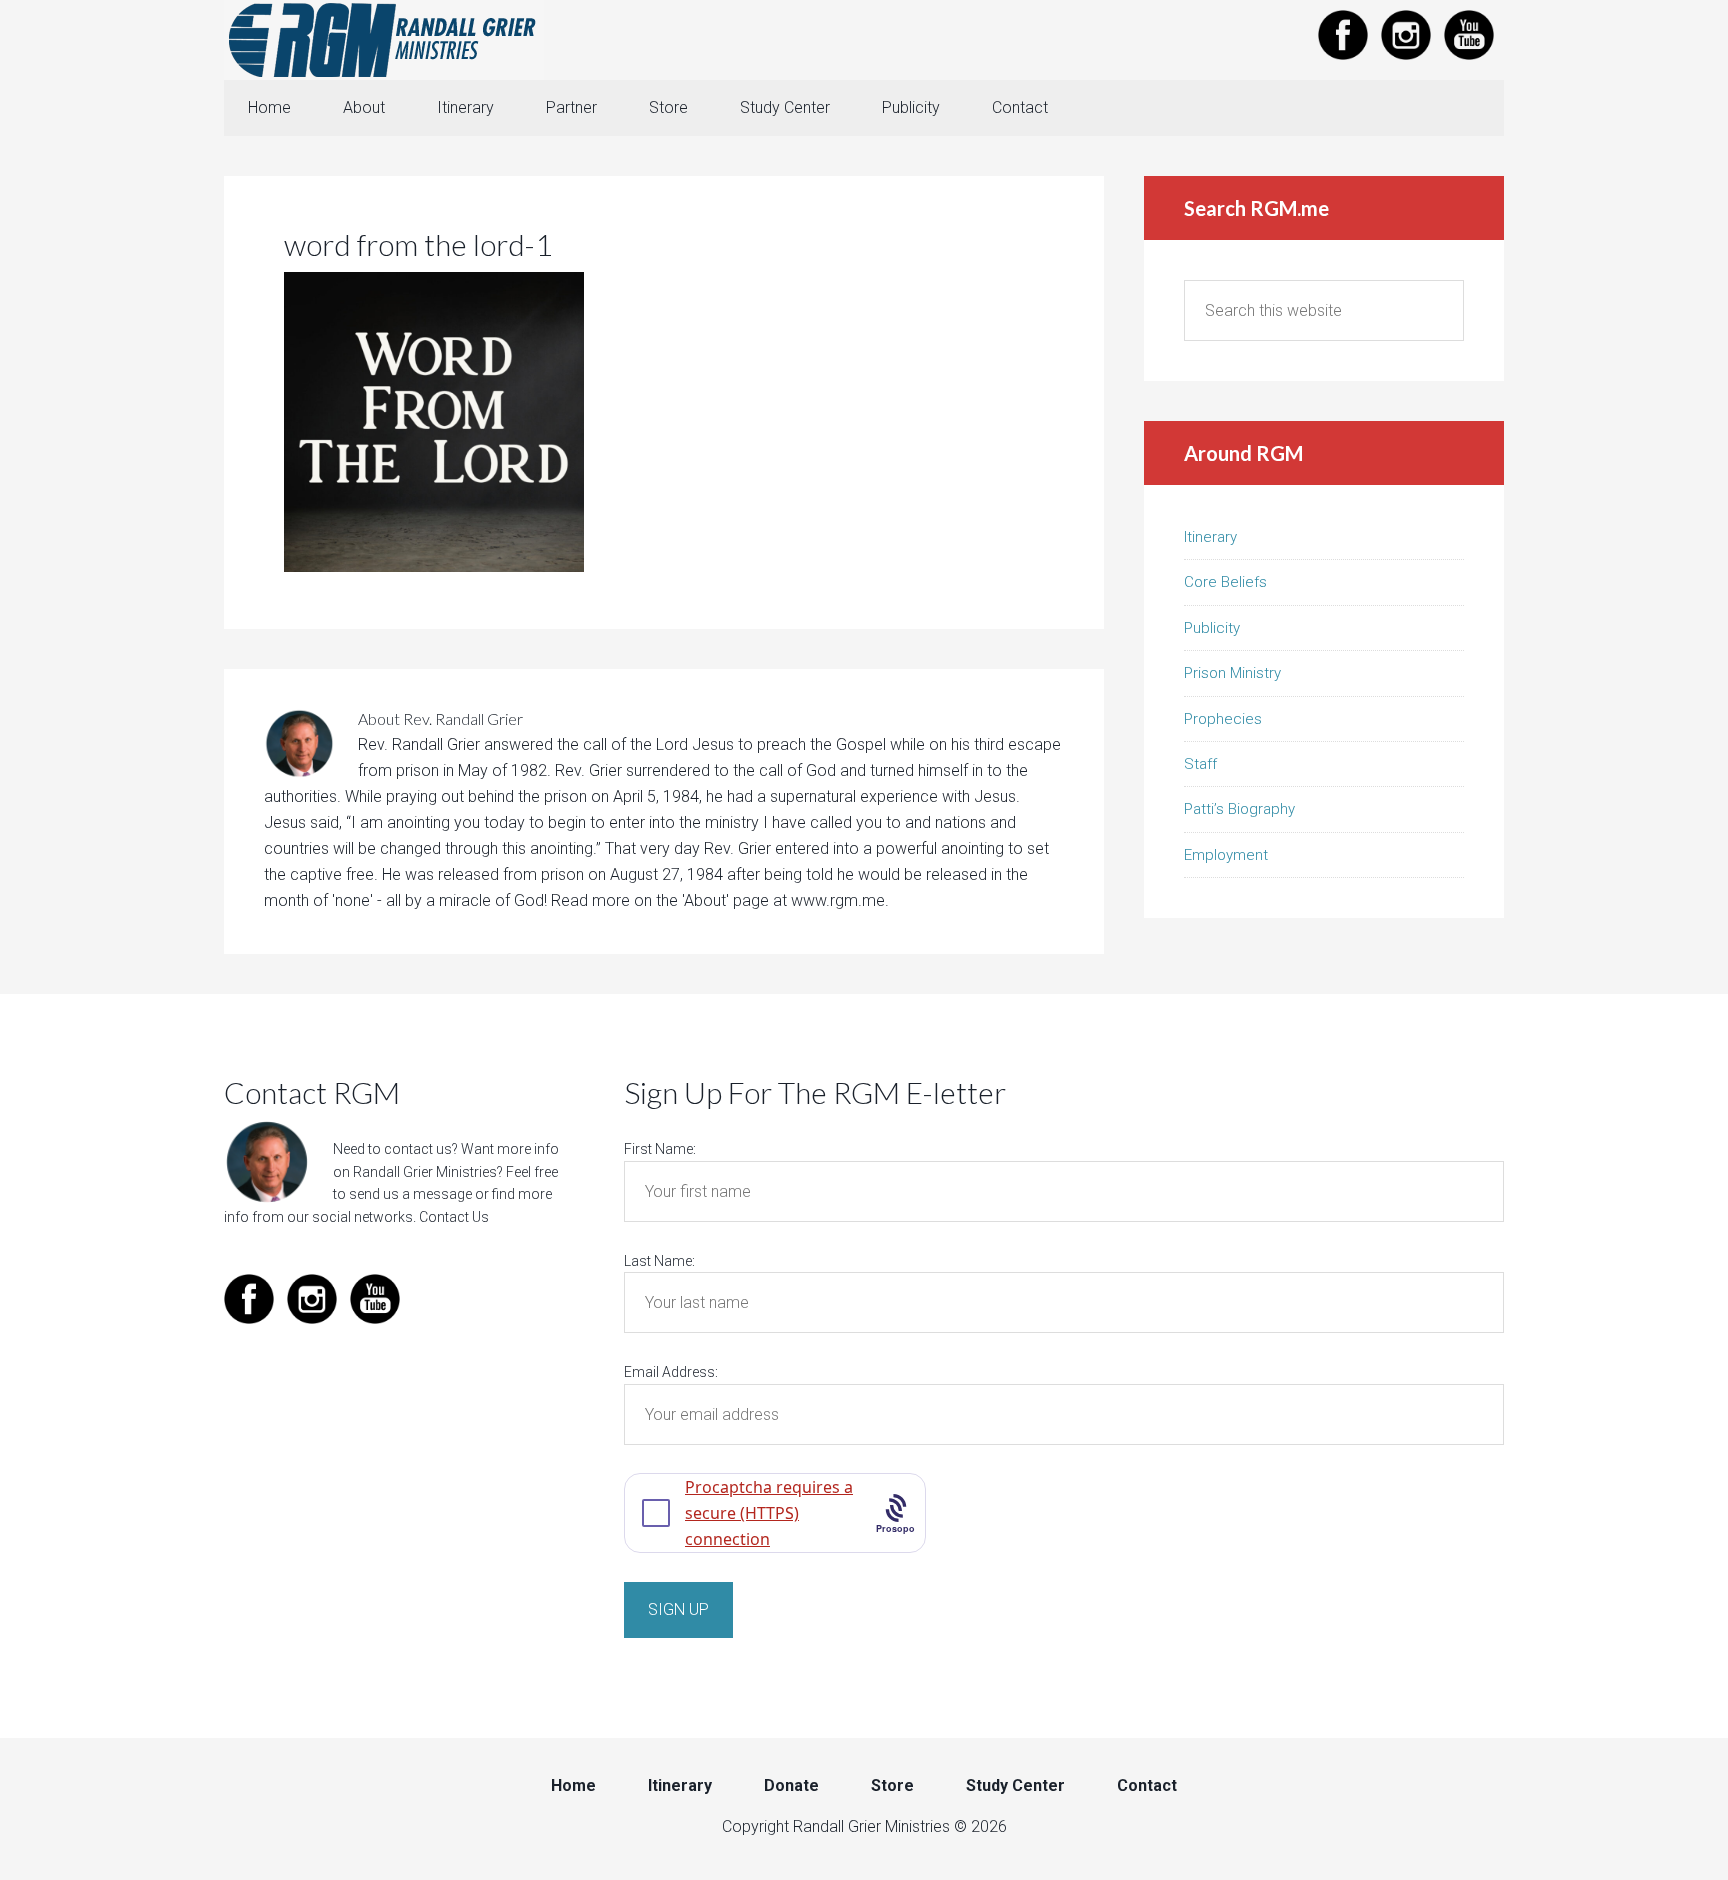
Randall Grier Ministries (384, 40)
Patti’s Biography (1239, 809)
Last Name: (659, 1261)
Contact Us (454, 1217)
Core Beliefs (1225, 582)
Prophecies (1223, 719)
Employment (1226, 855)
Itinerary (1210, 537)
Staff (1200, 764)
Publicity (1212, 628)
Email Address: (671, 1372)
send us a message (410, 1194)
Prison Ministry (1232, 673)
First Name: (660, 1149)
